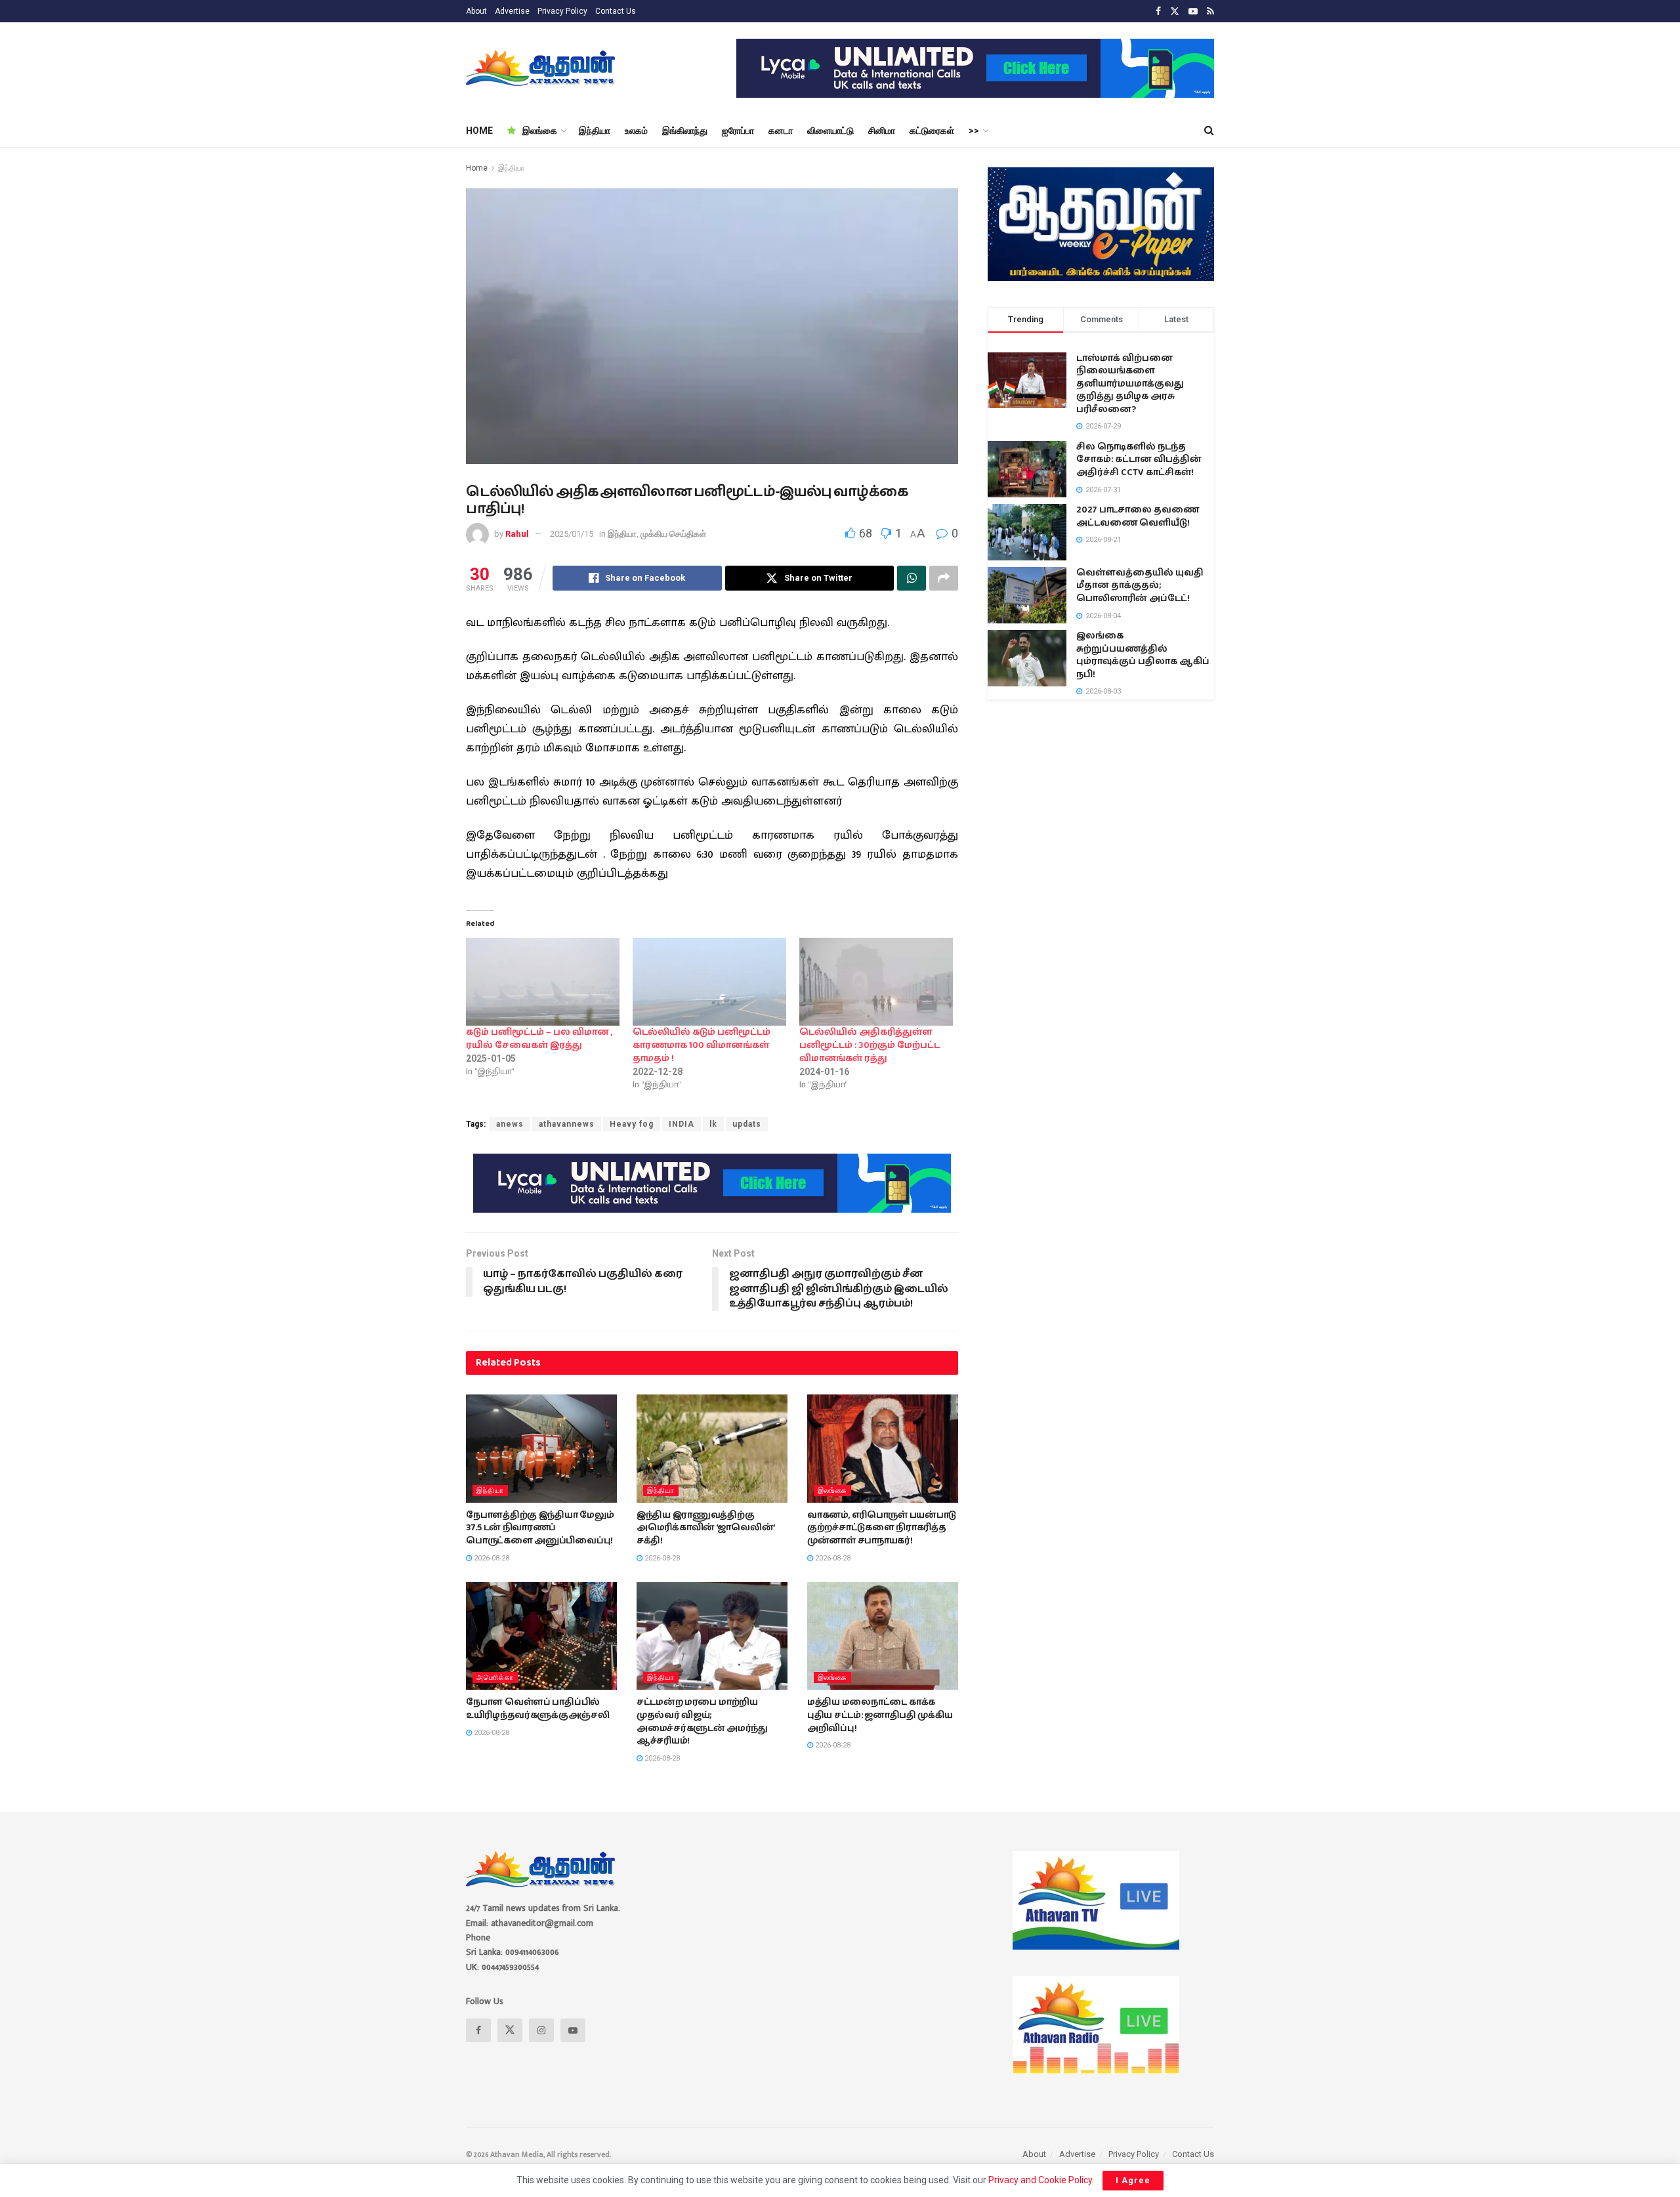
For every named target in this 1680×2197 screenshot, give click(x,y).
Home (477, 168)
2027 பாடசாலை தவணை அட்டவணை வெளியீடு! (1138, 516)
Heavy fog (632, 1124)
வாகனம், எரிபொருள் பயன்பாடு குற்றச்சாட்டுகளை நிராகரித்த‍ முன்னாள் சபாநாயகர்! (882, 1528)
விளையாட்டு (830, 131)
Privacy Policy (562, 11)
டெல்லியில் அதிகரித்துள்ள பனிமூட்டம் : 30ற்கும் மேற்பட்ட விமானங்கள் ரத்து (870, 1045)
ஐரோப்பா (738, 131)
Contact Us (616, 11)
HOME (479, 131)
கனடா (781, 131)
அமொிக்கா (495, 1678)
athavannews (567, 1124)
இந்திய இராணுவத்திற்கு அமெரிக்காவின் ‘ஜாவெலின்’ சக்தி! (705, 1528)
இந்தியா (595, 131)
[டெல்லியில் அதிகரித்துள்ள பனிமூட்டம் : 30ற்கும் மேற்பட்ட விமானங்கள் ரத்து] (876, 982)
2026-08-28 (491, 1558)
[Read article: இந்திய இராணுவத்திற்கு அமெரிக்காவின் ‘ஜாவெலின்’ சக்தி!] (712, 1448)
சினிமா (882, 131)
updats (747, 1124)
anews (510, 1124)
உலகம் (636, 131)
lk (713, 1124)
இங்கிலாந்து (685, 131)
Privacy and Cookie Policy (1040, 2180)
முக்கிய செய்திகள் (673, 534)
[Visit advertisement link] (975, 68)
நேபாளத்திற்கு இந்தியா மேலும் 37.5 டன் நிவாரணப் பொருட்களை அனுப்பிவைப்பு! (540, 1528)
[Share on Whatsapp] (912, 578)
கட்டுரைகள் (932, 131)
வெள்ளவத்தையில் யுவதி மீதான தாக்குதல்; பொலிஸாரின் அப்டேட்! (1140, 586)
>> (974, 131)
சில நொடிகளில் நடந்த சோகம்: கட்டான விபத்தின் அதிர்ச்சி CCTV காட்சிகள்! (1139, 460)
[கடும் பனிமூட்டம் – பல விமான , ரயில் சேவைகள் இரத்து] (543, 982)
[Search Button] (1209, 131)
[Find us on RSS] (1210, 11)
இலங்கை (540, 131)
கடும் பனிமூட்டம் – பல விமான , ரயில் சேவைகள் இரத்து (539, 1039)
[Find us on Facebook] (1158, 11)
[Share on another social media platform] (944, 578)
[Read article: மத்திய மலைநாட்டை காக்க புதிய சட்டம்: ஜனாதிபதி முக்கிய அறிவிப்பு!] (883, 1636)
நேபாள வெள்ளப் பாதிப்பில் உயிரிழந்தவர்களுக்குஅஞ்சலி (538, 1709)
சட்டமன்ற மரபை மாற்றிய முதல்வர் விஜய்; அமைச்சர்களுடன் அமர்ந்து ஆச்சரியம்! (702, 1722)
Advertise (512, 11)
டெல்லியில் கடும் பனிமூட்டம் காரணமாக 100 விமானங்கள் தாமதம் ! (702, 1045)
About (476, 11)
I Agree (1133, 2180)
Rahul (517, 534)
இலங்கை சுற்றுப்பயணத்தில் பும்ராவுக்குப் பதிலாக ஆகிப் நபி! (1143, 655)
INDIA (682, 1124)
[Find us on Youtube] (1193, 11)
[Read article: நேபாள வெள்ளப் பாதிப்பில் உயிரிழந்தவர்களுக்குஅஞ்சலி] (541, 1636)
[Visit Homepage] (542, 68)
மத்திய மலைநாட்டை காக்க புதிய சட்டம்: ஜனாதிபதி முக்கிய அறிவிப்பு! (880, 1715)
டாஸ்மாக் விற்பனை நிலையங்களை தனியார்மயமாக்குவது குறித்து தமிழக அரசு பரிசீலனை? (1130, 384)
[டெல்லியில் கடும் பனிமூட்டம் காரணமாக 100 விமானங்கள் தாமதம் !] (709, 982)
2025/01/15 (572, 534)
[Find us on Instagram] (541, 2030)
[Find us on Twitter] (1175, 11)
